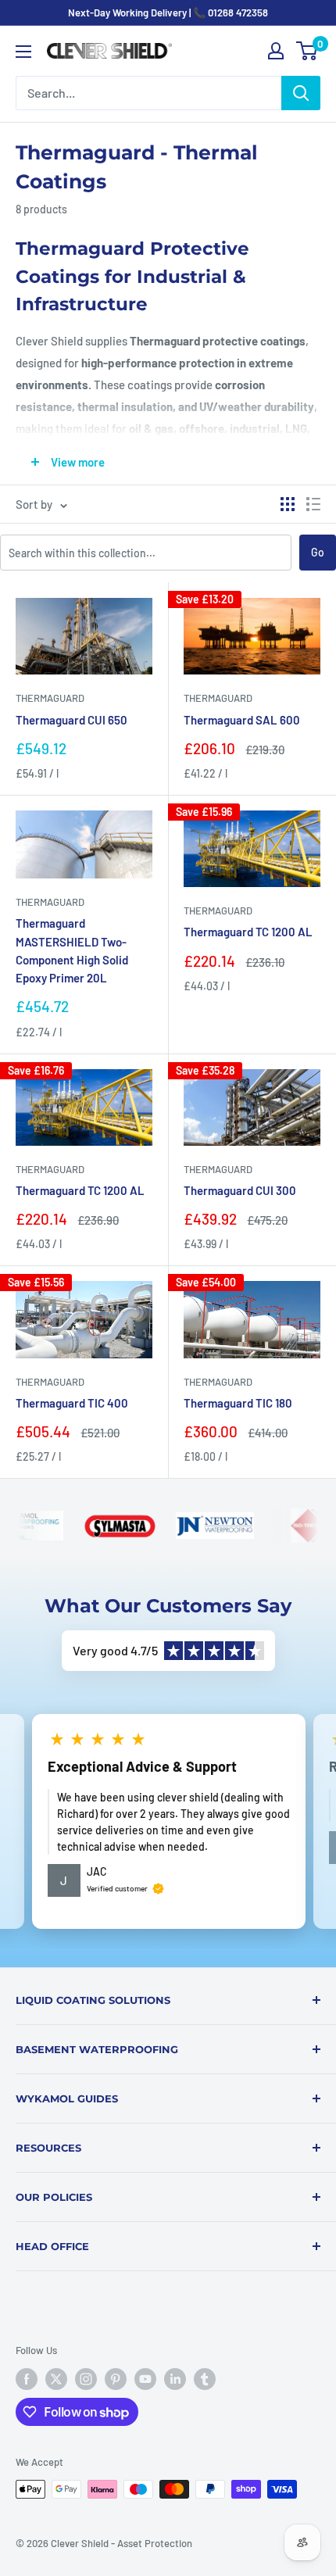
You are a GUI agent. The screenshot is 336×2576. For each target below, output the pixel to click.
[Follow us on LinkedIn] (175, 2379)
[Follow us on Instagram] (86, 2379)
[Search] (301, 93)
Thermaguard (50, 698)
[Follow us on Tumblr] (205, 2379)
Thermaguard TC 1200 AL (248, 932)
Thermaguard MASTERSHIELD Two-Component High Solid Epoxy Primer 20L (72, 950)
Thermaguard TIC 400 (72, 1403)
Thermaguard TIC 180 (238, 1403)
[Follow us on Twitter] (56, 2379)
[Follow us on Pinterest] (116, 2379)
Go (318, 552)
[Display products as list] (313, 504)
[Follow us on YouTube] (145, 2379)
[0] (307, 51)
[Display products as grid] (288, 504)
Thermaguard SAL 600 (242, 720)
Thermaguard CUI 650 (71, 720)
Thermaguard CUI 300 (240, 1190)
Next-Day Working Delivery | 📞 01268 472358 (168, 13)
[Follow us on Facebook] (27, 2379)
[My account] (276, 51)
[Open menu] (23, 52)
